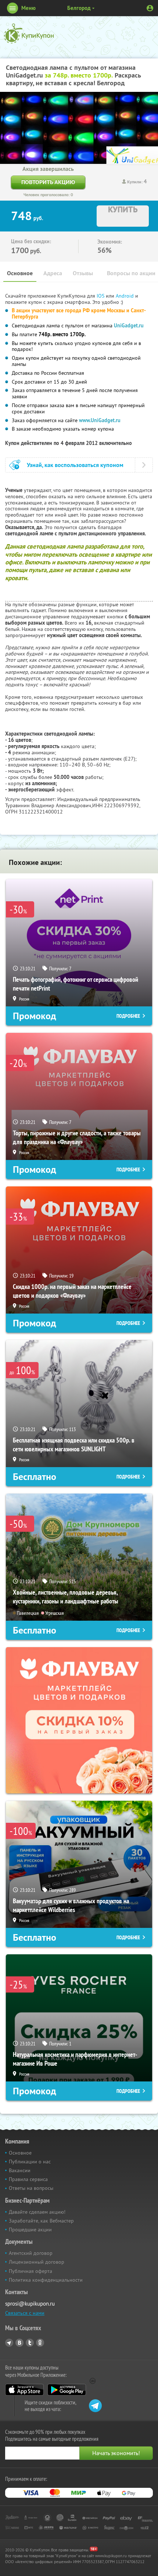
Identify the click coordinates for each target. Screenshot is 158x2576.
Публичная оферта (30, 2271)
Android (125, 296)
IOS (101, 296)
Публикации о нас (30, 2162)
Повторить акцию (48, 182)
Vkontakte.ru (19, 2343)
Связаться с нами (25, 2313)
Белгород (79, 8)
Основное (20, 273)
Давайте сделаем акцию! (37, 2212)
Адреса (53, 273)
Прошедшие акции (30, 2230)
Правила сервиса (28, 2179)
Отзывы (83, 273)
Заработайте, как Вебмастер (41, 2221)
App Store (24, 2390)
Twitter (30, 2343)
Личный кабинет (150, 8)
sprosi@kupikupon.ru (30, 2304)
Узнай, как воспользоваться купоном (75, 465)
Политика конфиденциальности (46, 2280)
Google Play (67, 2390)
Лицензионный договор (37, 2262)
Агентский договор (31, 2253)
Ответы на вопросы (31, 2188)
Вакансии (20, 2170)
